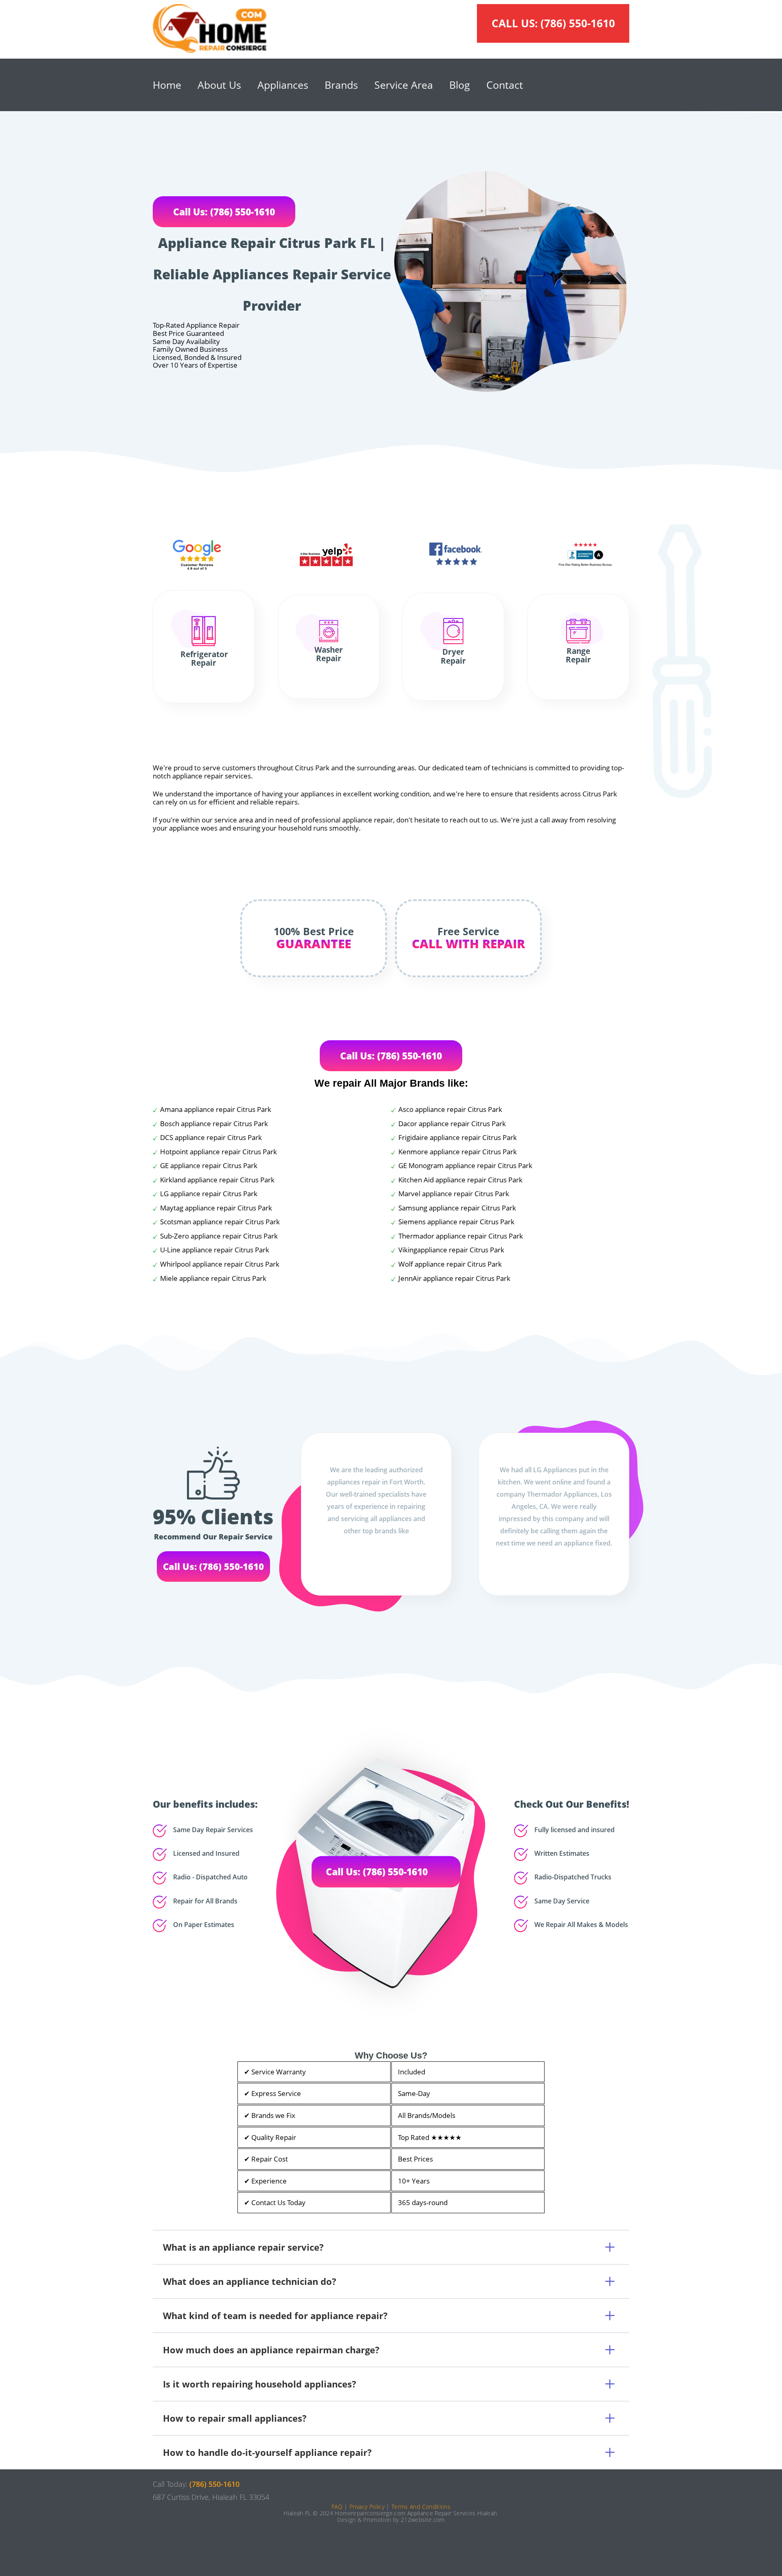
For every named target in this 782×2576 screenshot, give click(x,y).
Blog (460, 85)
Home (167, 85)
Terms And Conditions (421, 2507)
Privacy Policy (367, 2507)
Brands (341, 85)
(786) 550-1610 (578, 23)
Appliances (283, 85)
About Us (219, 85)
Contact (505, 85)
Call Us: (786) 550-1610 (224, 212)
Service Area (404, 85)
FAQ (337, 2507)
